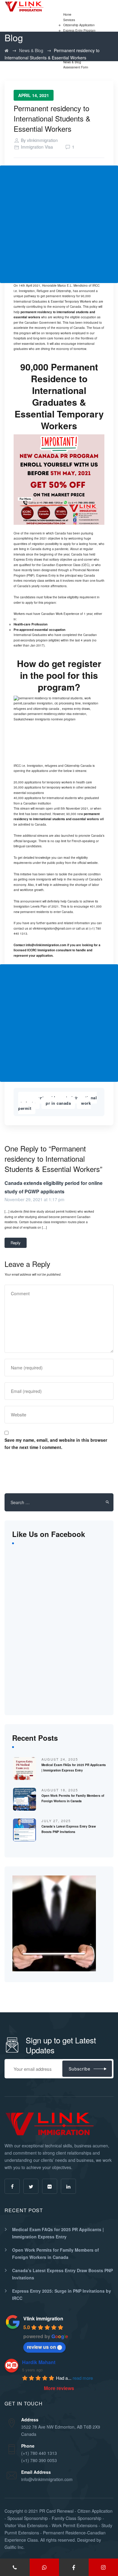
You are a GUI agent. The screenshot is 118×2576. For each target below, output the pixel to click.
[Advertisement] (59, 224)
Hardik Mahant (39, 2362)
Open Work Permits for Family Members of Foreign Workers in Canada (56, 2253)
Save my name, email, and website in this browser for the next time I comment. (56, 1444)
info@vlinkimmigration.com (46, 945)
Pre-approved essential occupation (39, 630)
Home (67, 14)
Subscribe (80, 2069)
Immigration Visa (37, 147)
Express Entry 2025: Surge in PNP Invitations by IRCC (62, 2294)
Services (69, 20)
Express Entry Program (79, 30)
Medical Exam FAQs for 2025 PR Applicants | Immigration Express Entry (58, 2233)
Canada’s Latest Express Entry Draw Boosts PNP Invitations (62, 2274)
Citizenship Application (79, 25)
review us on (41, 2347)
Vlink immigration (43, 2318)
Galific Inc (14, 2547)
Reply (16, 1243)
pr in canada (58, 1103)
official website (88, 863)
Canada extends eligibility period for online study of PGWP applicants (54, 1187)
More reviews (59, 2388)
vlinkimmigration (42, 140)
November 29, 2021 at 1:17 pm (34, 1199)
